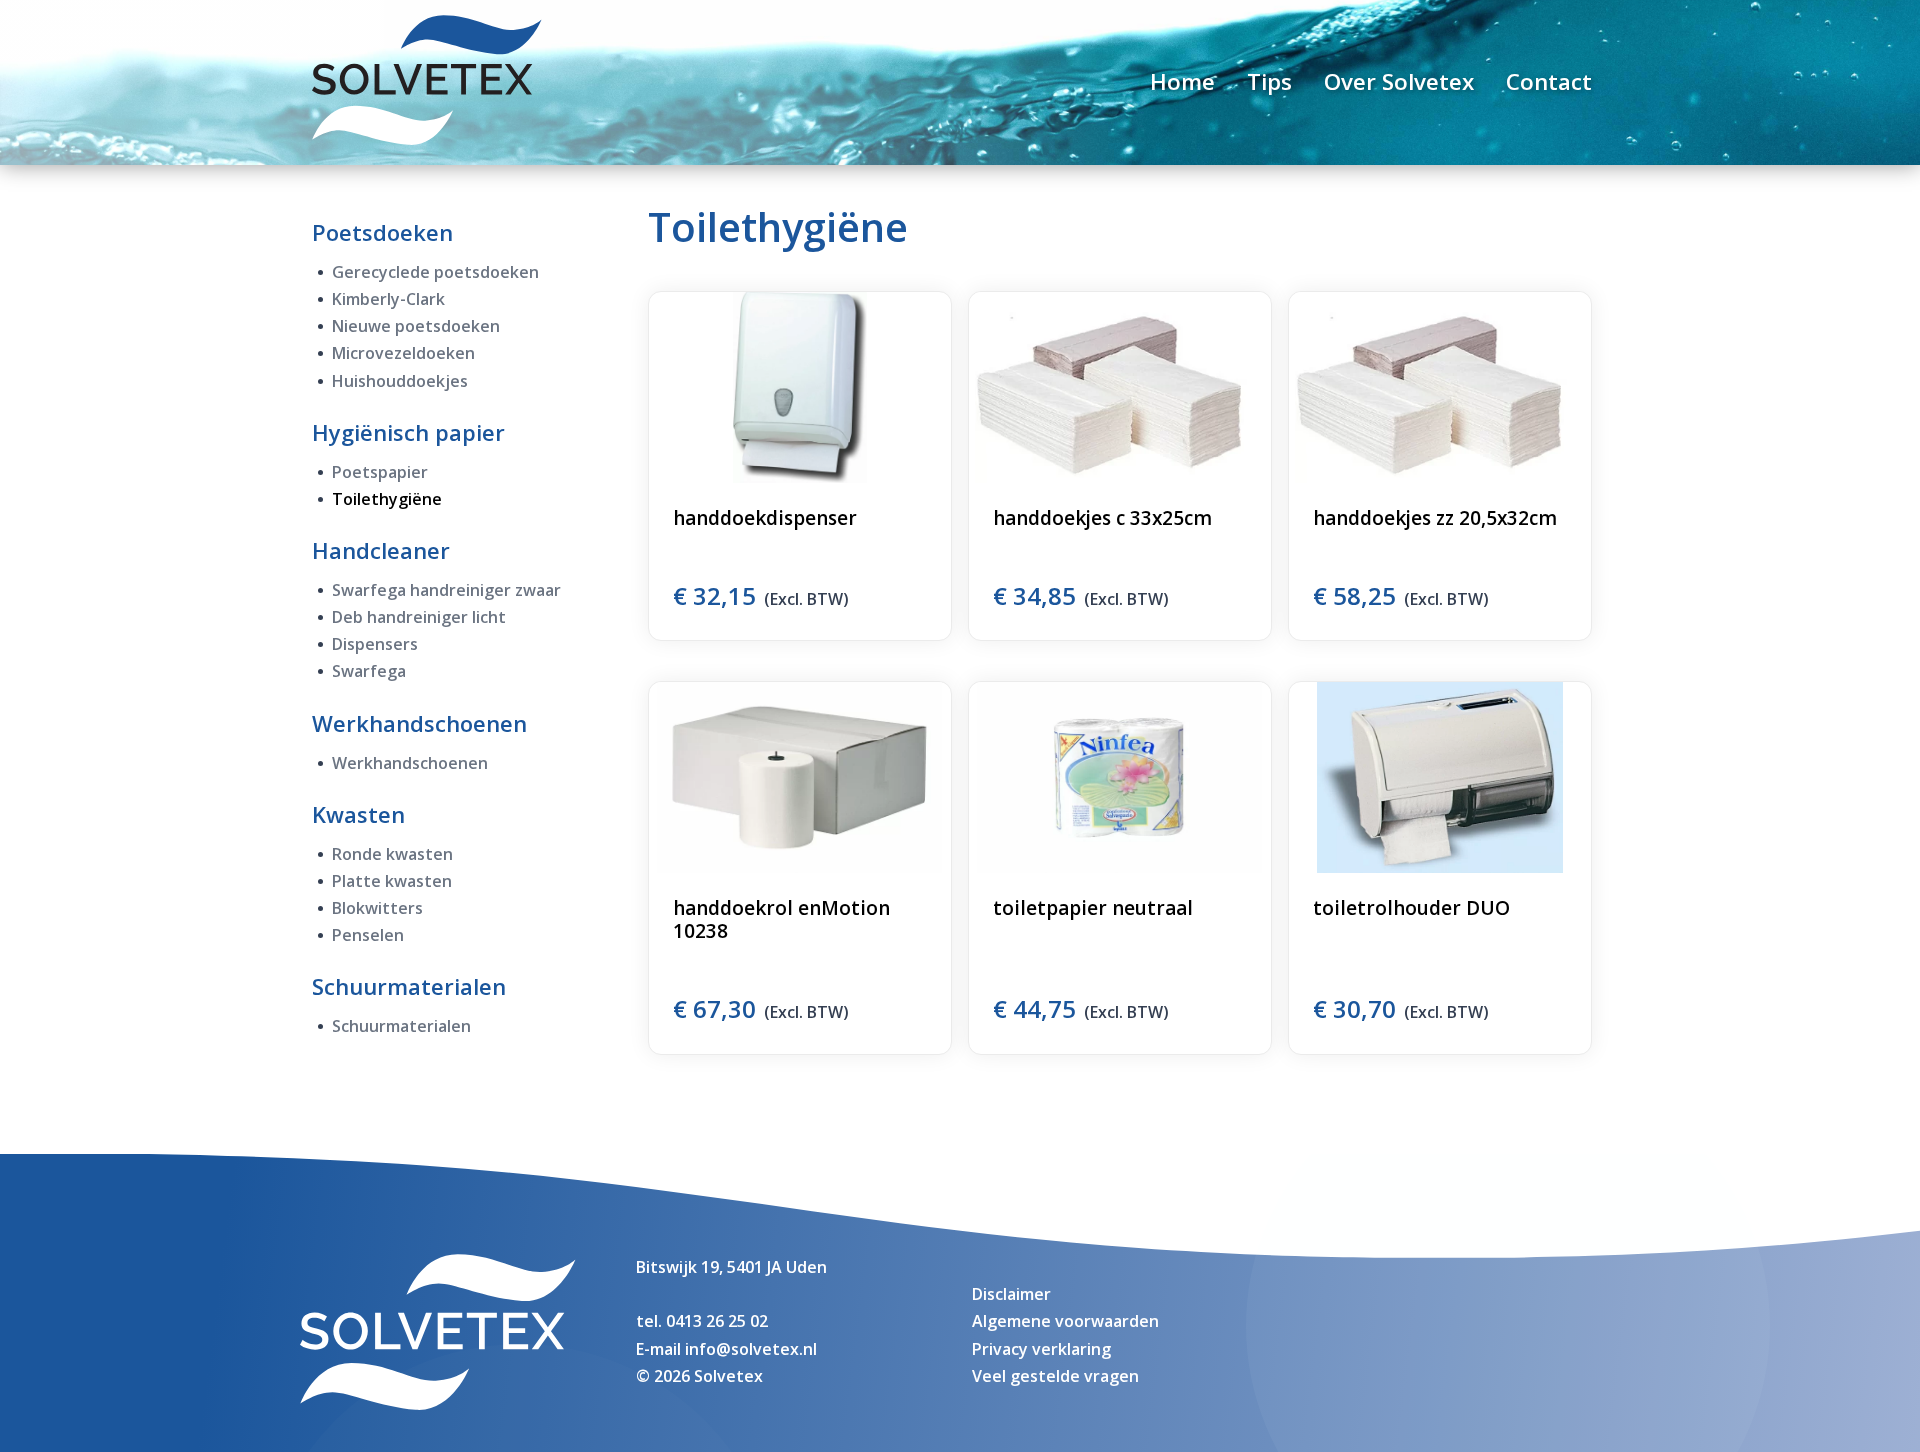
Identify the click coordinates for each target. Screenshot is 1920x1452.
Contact (1549, 81)
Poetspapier (380, 472)
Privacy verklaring (1041, 1349)
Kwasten (358, 814)
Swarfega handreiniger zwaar (446, 590)
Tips (1269, 81)
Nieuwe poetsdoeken (416, 326)
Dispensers (375, 644)
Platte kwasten (392, 881)
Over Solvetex (1399, 81)
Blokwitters (377, 908)
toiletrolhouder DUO (1411, 908)
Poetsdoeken (382, 232)
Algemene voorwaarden (1065, 1321)
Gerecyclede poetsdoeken (435, 272)
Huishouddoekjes (400, 381)
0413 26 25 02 (717, 1321)
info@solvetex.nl (751, 1349)
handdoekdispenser (765, 518)
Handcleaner (381, 550)
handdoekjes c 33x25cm (1102, 518)
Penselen (368, 935)
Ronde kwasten (392, 854)
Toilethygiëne (387, 499)
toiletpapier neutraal (1093, 908)
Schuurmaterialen (409, 986)
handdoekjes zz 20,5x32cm (1435, 518)
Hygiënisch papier (408, 432)
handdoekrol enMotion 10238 (781, 919)
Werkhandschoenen (419, 723)
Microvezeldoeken (403, 353)
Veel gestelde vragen (1055, 1376)
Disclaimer (1011, 1294)
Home (1182, 81)
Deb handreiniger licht (419, 617)
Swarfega (369, 671)
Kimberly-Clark (388, 299)
